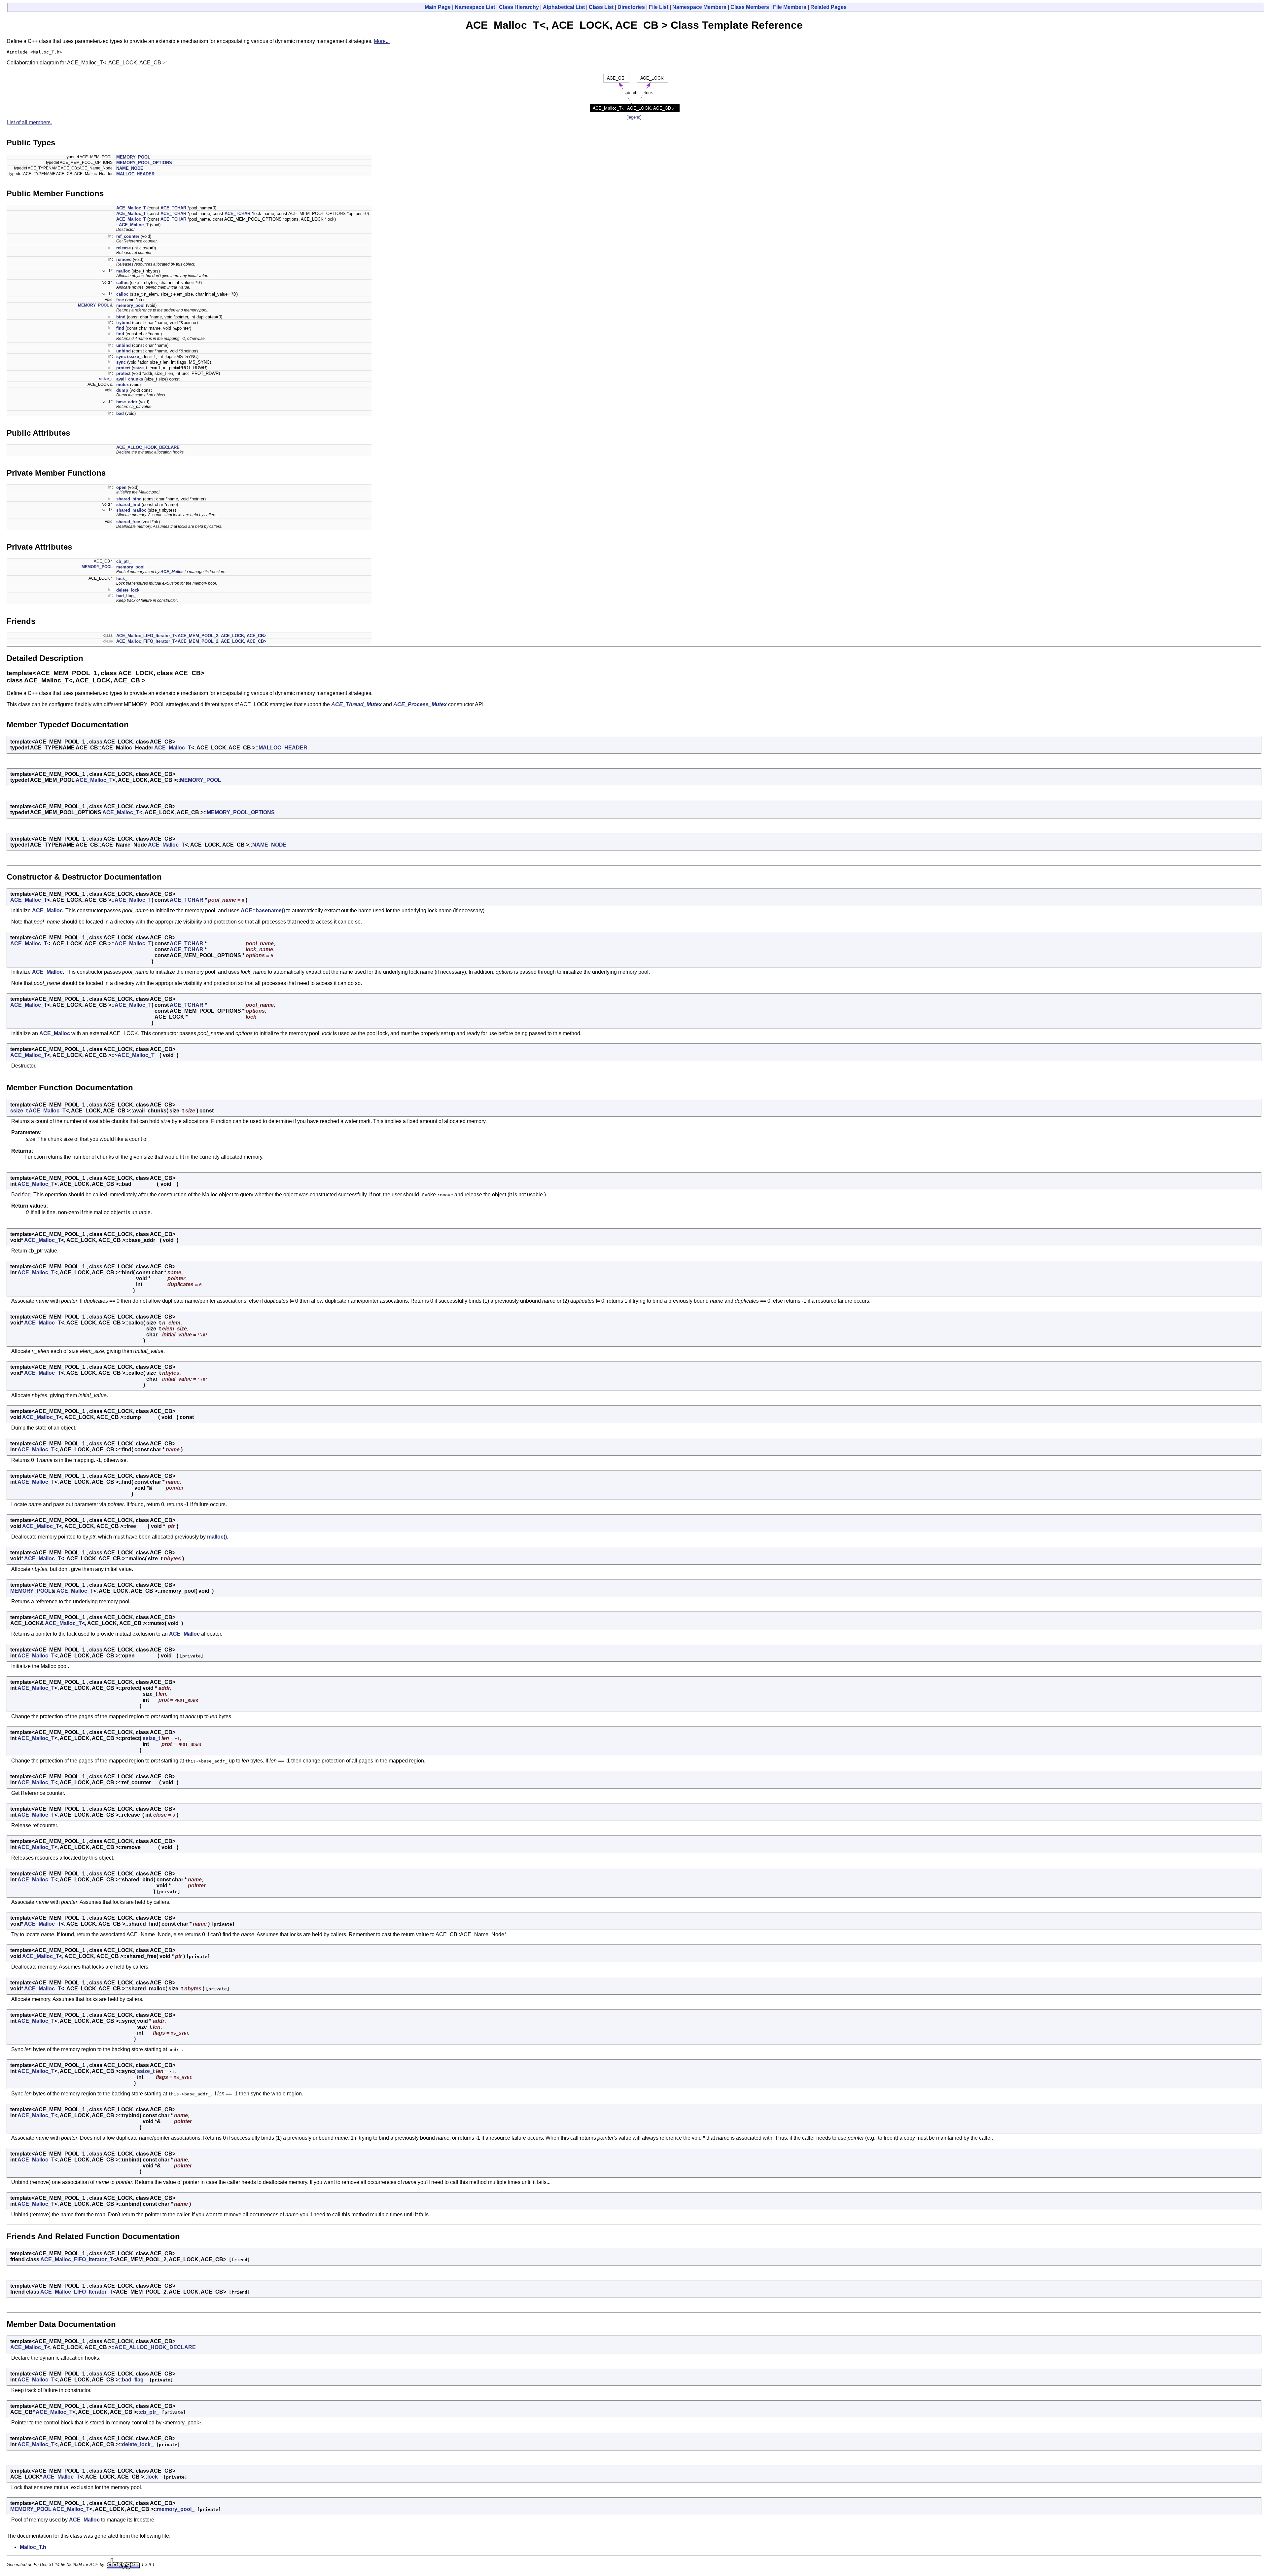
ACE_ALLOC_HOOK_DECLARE (148, 447)
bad (120, 413)
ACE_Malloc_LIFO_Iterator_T (77, 2292)
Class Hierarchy (519, 7)
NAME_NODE (130, 168)
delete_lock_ (129, 590)
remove (124, 259)
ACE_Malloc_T (131, 208)
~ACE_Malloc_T (132, 225)
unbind (123, 345)
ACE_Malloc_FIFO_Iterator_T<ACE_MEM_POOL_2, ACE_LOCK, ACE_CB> (191, 641)
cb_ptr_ (124, 561)
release (123, 248)
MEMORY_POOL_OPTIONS (144, 163)
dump (122, 390)
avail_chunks (130, 379)
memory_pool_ (132, 567)
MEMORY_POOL (133, 157)
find (120, 328)
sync (121, 357)
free (120, 300)
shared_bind (129, 499)
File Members (790, 7)
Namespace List (475, 7)
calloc (122, 283)
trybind (123, 323)
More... (382, 41)
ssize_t (136, 357)
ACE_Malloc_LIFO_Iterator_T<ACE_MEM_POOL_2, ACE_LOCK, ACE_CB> (191, 636)
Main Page (438, 7)
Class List (601, 7)
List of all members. (29, 122)
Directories (631, 7)
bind (121, 317)
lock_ (122, 579)
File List (659, 7)
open (121, 487)
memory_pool (130, 305)
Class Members (750, 7)
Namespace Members (699, 7)
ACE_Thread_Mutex (356, 704)
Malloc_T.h (33, 2547)
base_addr (127, 402)
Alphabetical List (564, 7)
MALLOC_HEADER (135, 174)
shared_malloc (131, 510)
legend (634, 117)
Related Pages (828, 7)
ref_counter (128, 236)
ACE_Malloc (172, 572)
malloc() (217, 1537)
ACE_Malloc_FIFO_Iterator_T (77, 2259)
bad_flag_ (126, 596)
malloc (123, 271)
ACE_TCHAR (173, 208)
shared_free (128, 522)
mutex (123, 385)
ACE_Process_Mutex (420, 704)
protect (123, 368)
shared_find (128, 505)
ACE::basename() (263, 910)
